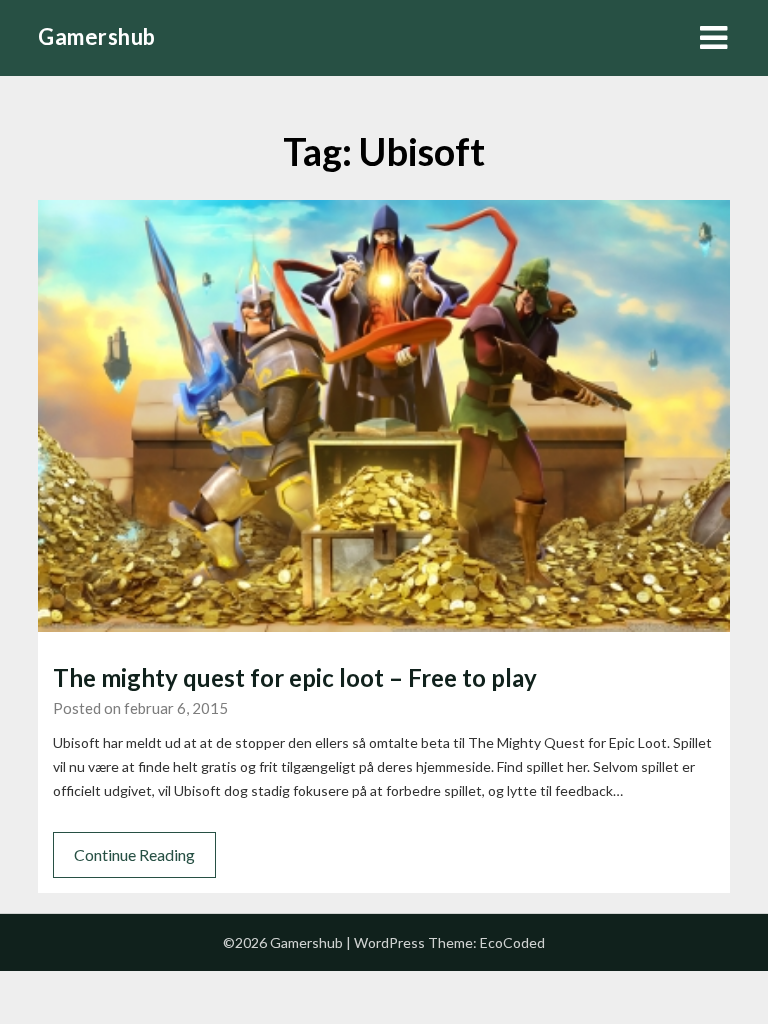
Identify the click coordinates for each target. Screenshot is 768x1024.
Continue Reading (134, 854)
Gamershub (97, 36)
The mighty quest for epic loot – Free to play (295, 677)
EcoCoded (512, 942)
